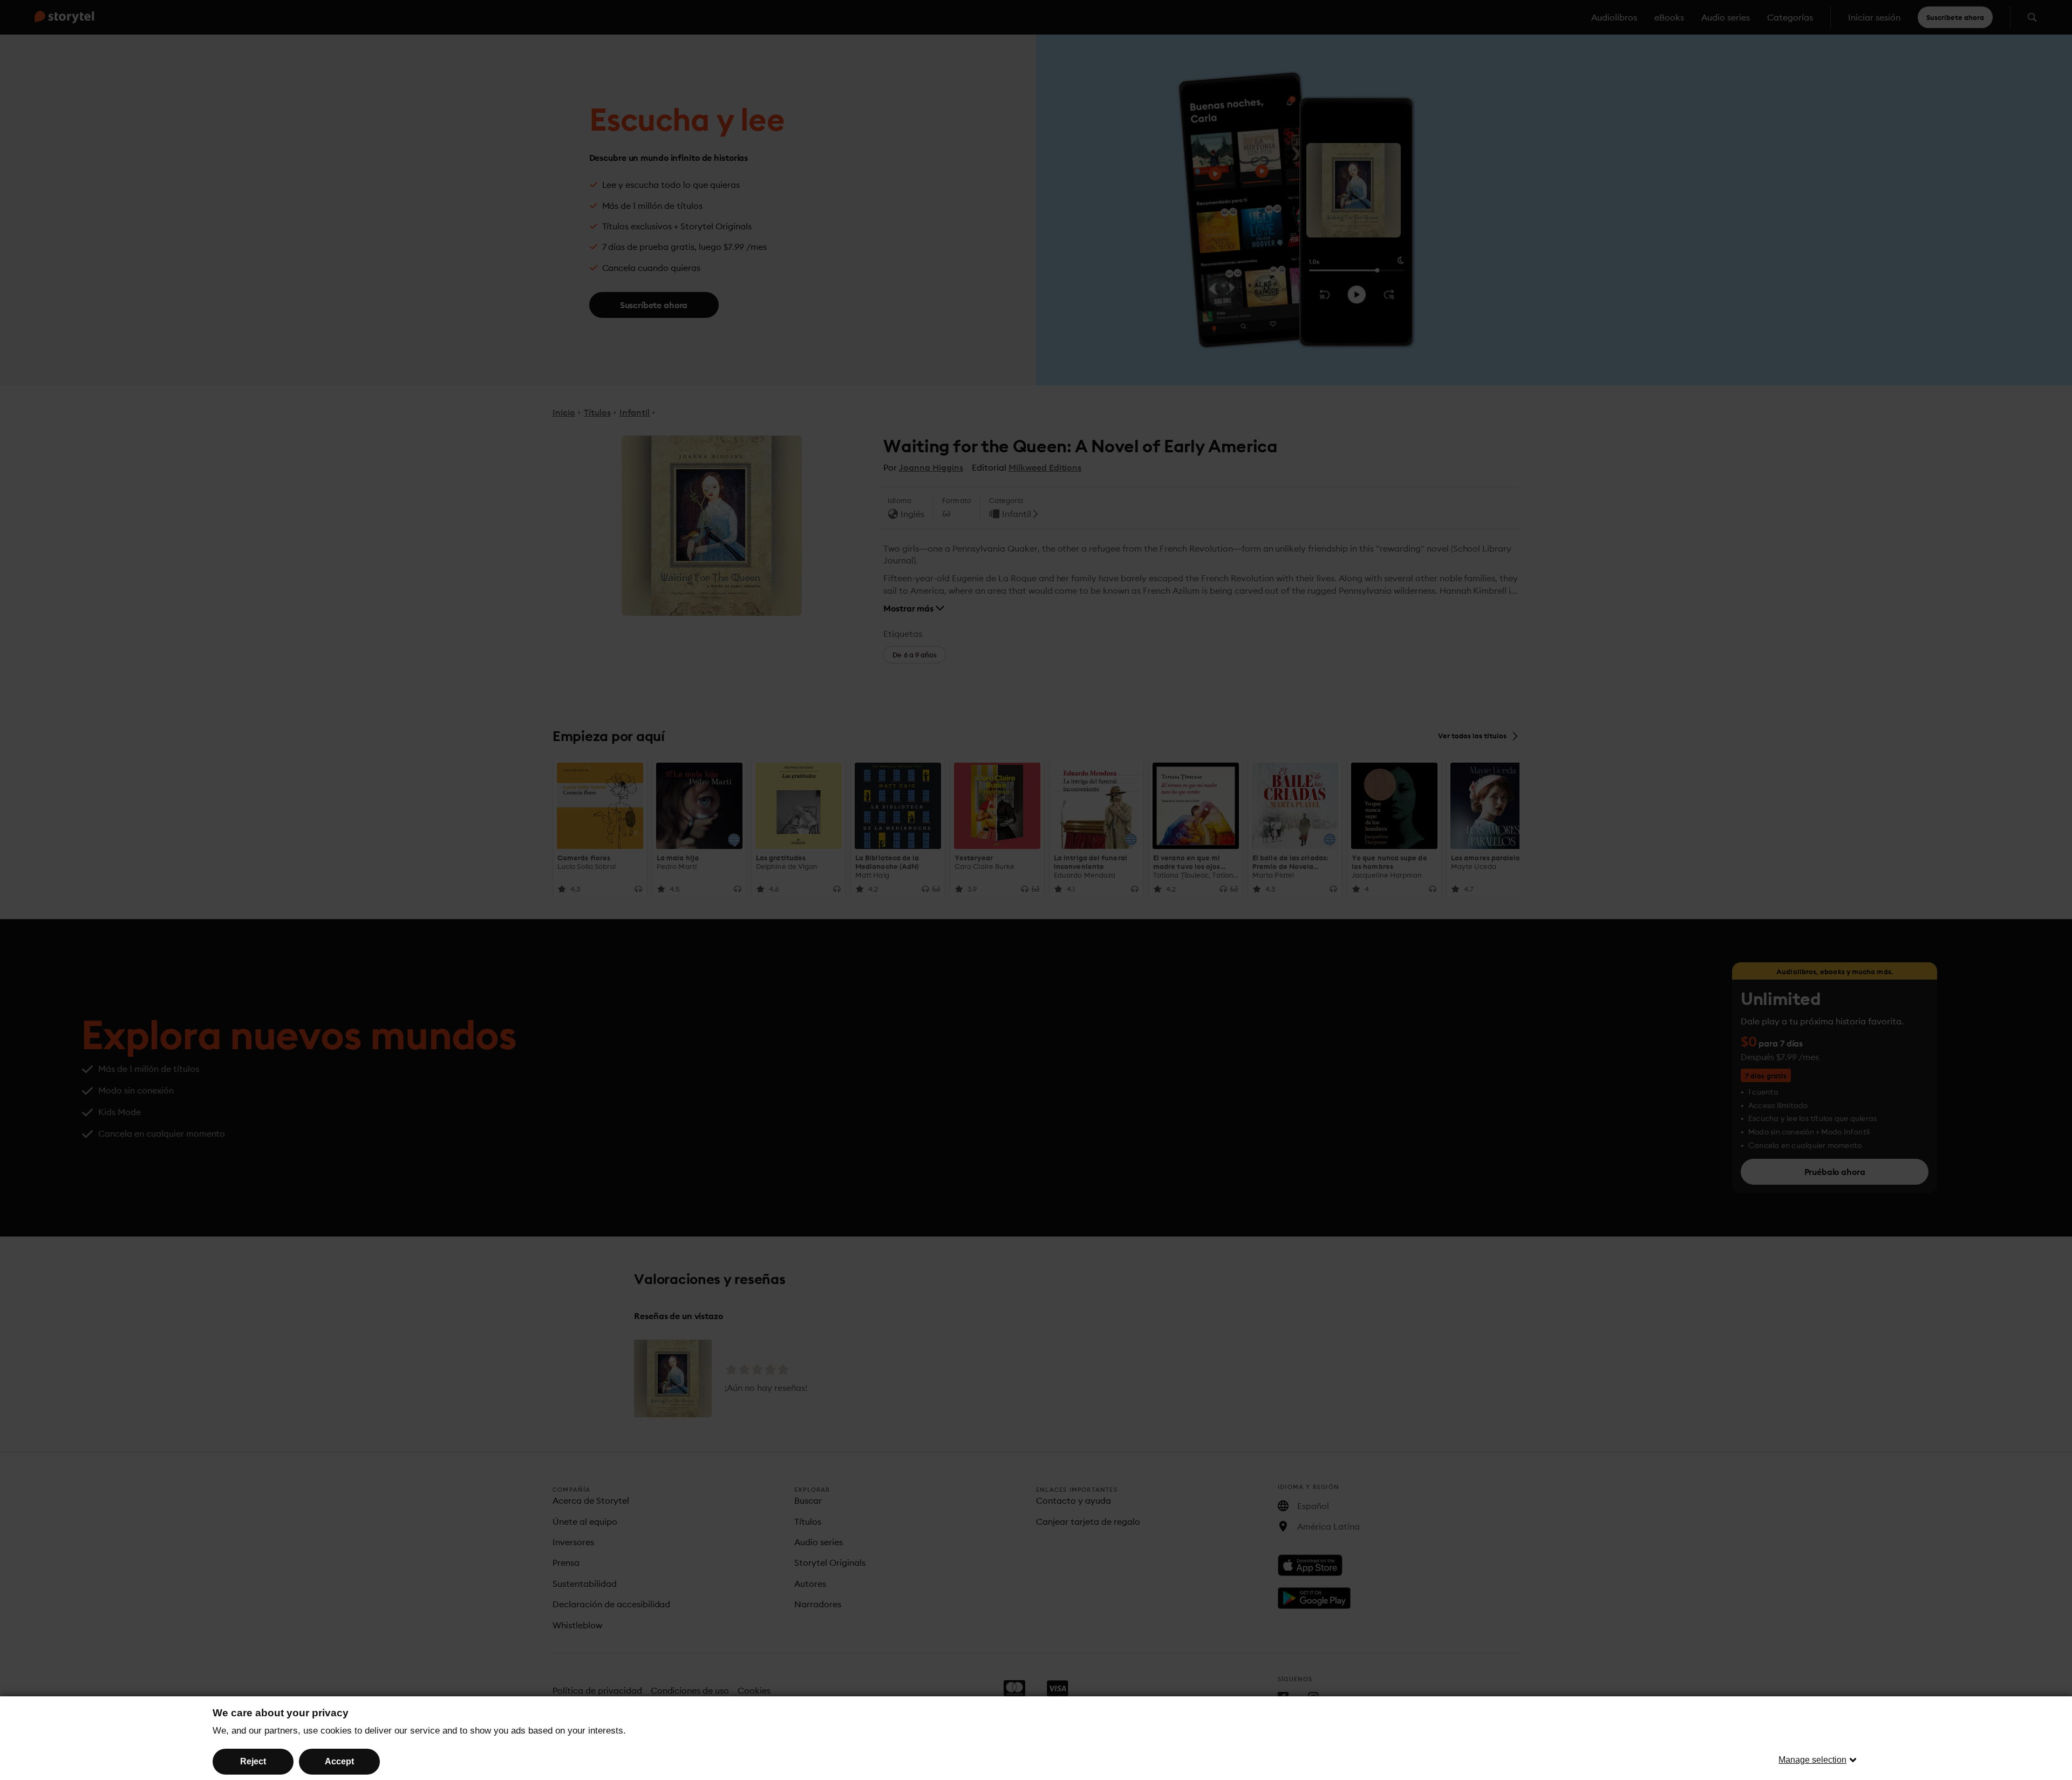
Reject (253, 1761)
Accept (339, 1761)
